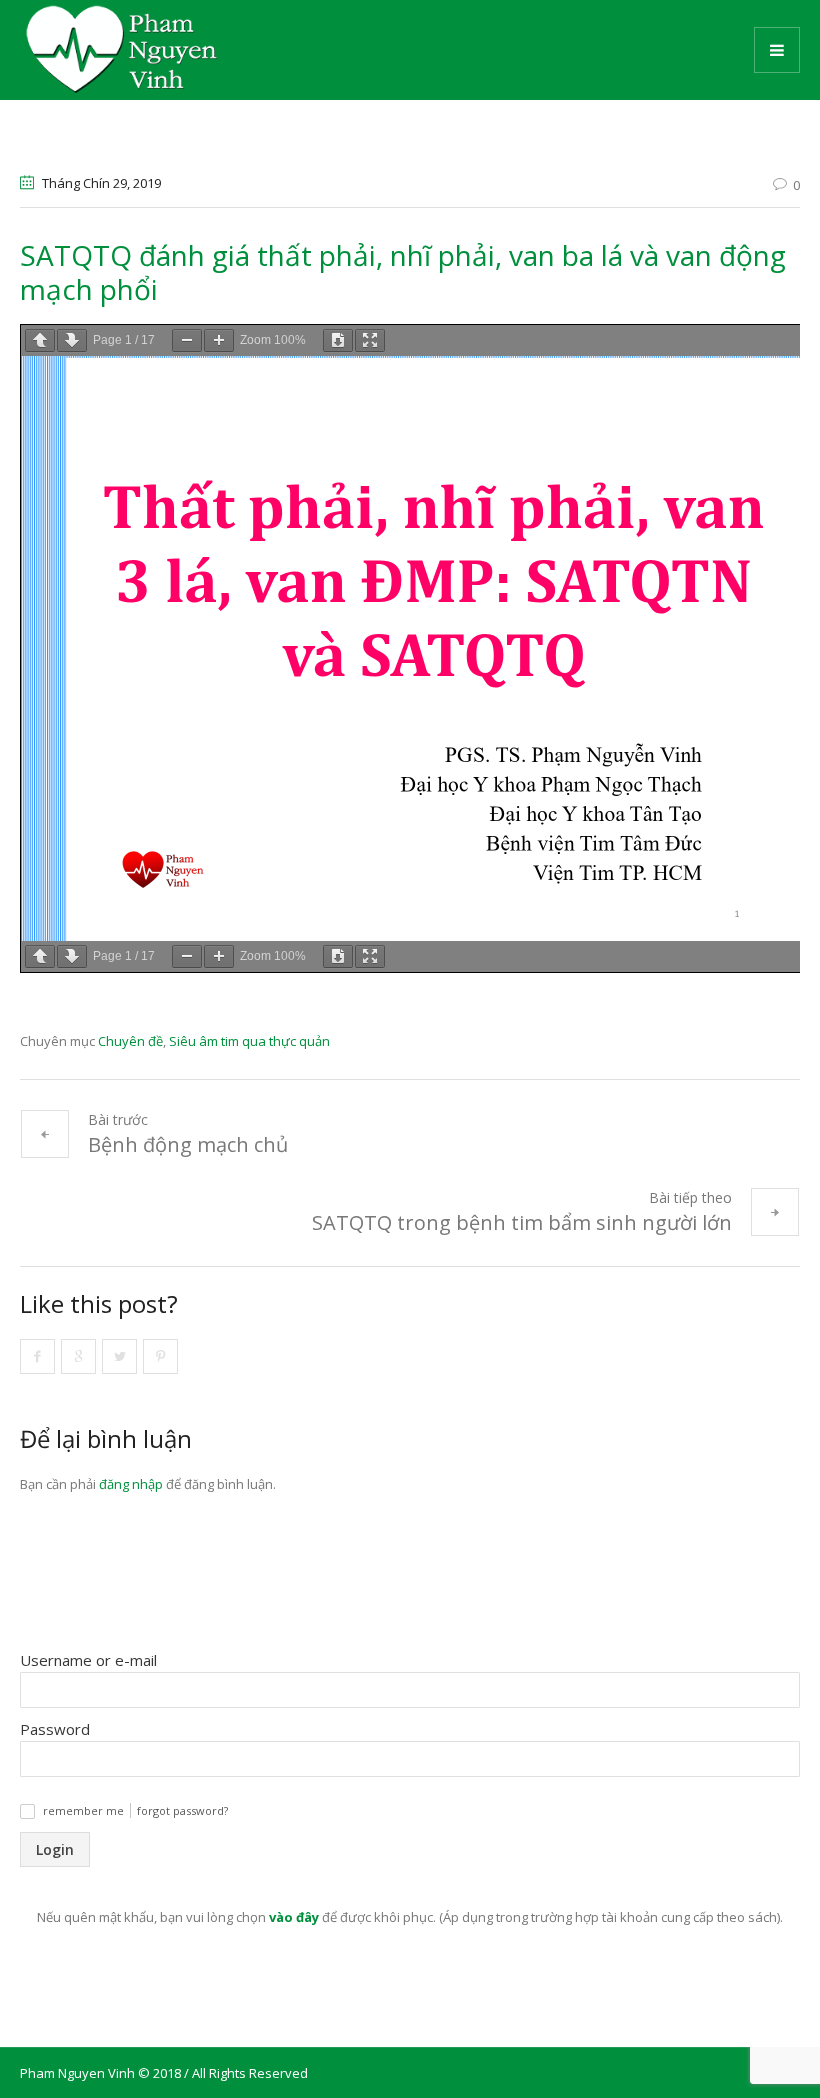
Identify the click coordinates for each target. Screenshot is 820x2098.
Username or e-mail (88, 1660)
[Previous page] (40, 340)
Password (55, 1729)
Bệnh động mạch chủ (188, 1144)
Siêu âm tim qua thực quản (249, 1041)
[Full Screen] (370, 340)
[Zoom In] (219, 340)
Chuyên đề (130, 1041)
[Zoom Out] (187, 340)
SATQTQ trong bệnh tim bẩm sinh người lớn (522, 1222)
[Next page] (72, 340)
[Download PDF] (338, 340)
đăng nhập (131, 1484)
